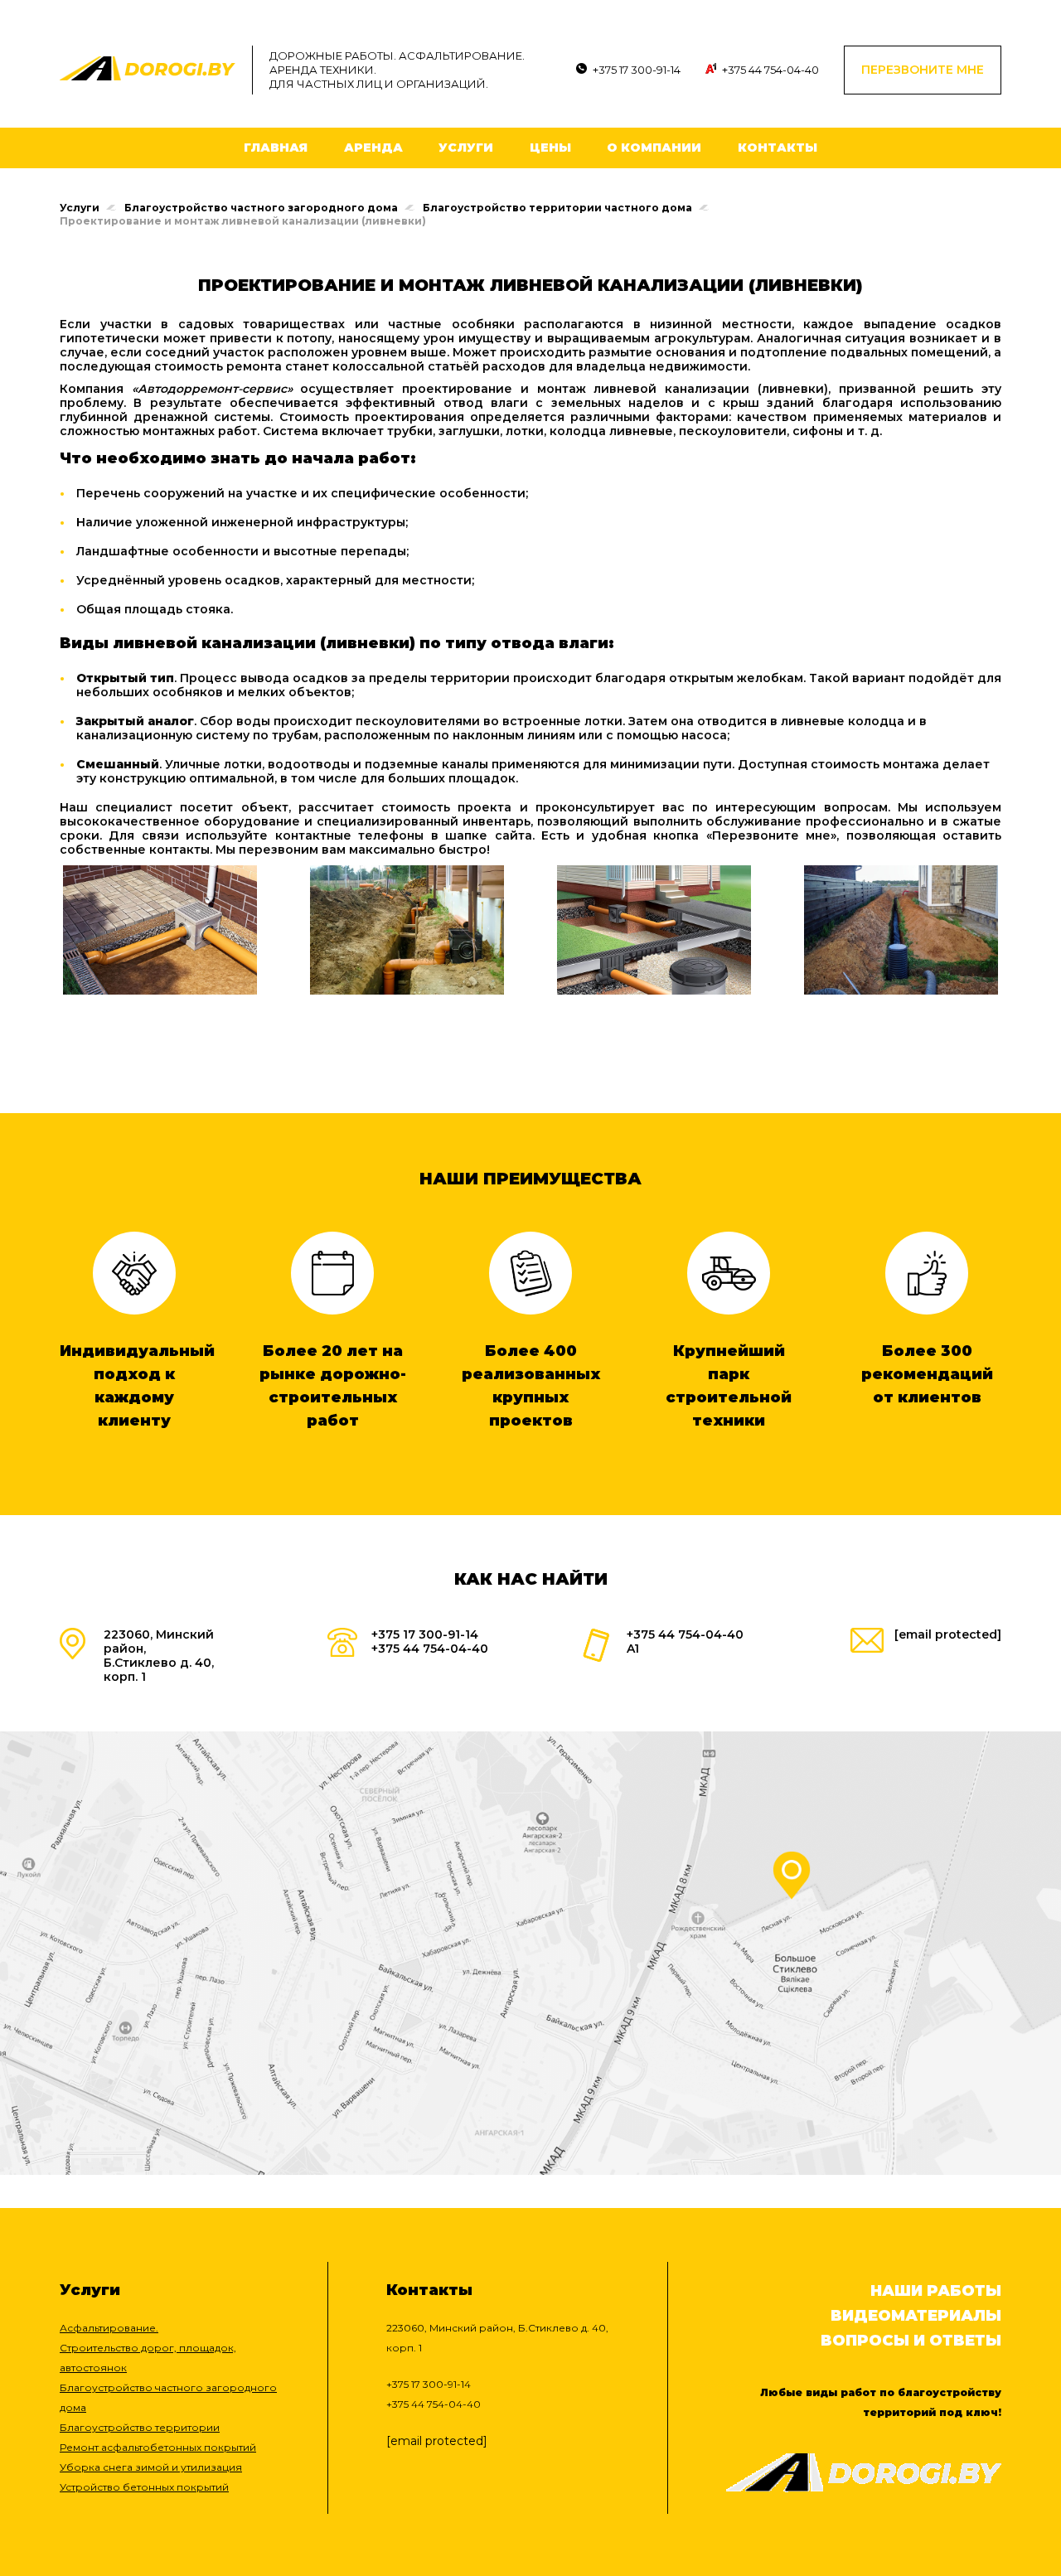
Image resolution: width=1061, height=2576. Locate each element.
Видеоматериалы (916, 2316)
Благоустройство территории (140, 2427)
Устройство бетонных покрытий (144, 2487)
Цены (550, 148)
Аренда (373, 148)
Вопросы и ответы (911, 2341)
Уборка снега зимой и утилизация (151, 2467)
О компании (654, 148)
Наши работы (936, 2291)
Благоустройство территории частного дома (557, 208)
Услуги (466, 148)
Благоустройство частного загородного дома (261, 208)
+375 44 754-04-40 (770, 70)
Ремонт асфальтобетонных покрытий (158, 2447)
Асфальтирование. (109, 2328)
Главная (276, 148)
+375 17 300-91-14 (637, 70)
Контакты (778, 148)
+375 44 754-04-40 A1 (685, 1641)
